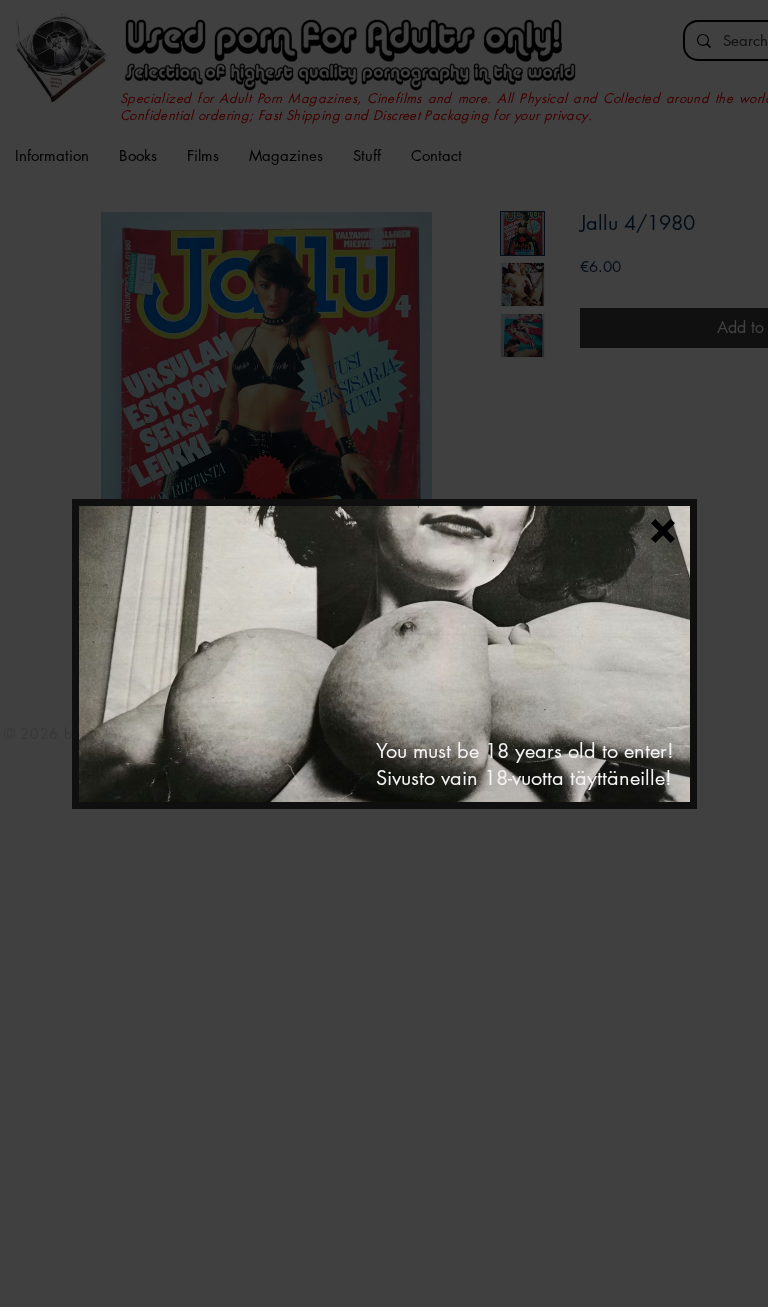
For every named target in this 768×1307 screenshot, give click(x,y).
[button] (663, 531)
